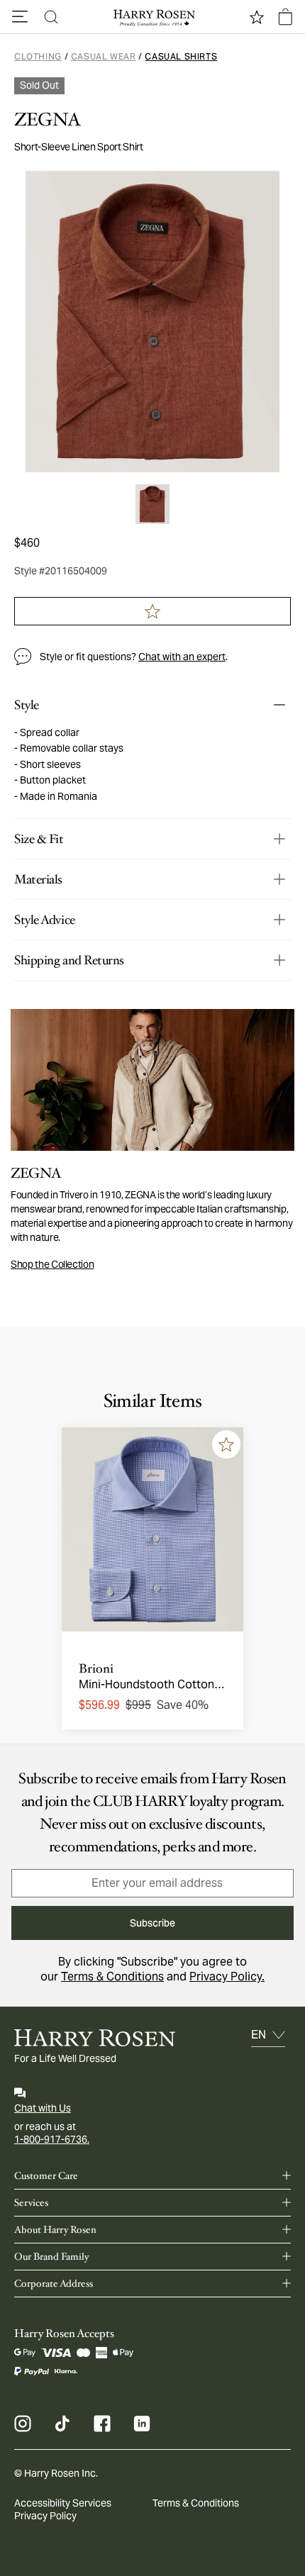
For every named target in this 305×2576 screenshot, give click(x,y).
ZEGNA (48, 120)
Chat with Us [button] (43, 2108)
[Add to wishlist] (226, 1444)
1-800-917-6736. (52, 2139)
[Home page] (152, 17)
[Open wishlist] (257, 17)
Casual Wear (104, 56)
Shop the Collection (52, 1264)
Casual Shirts (181, 56)
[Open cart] (285, 17)
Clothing (38, 56)
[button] (20, 17)
